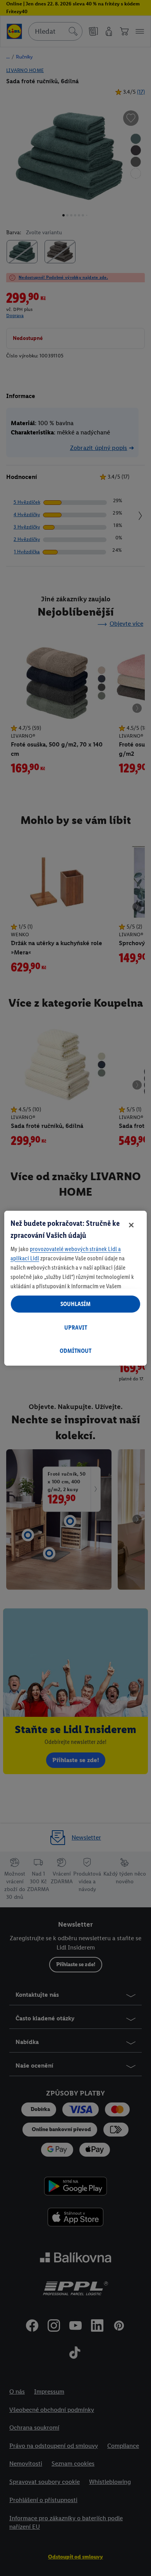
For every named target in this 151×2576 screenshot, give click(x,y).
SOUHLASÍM (75, 1304)
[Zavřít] (131, 1225)
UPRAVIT (76, 1327)
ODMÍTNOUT (75, 1351)
